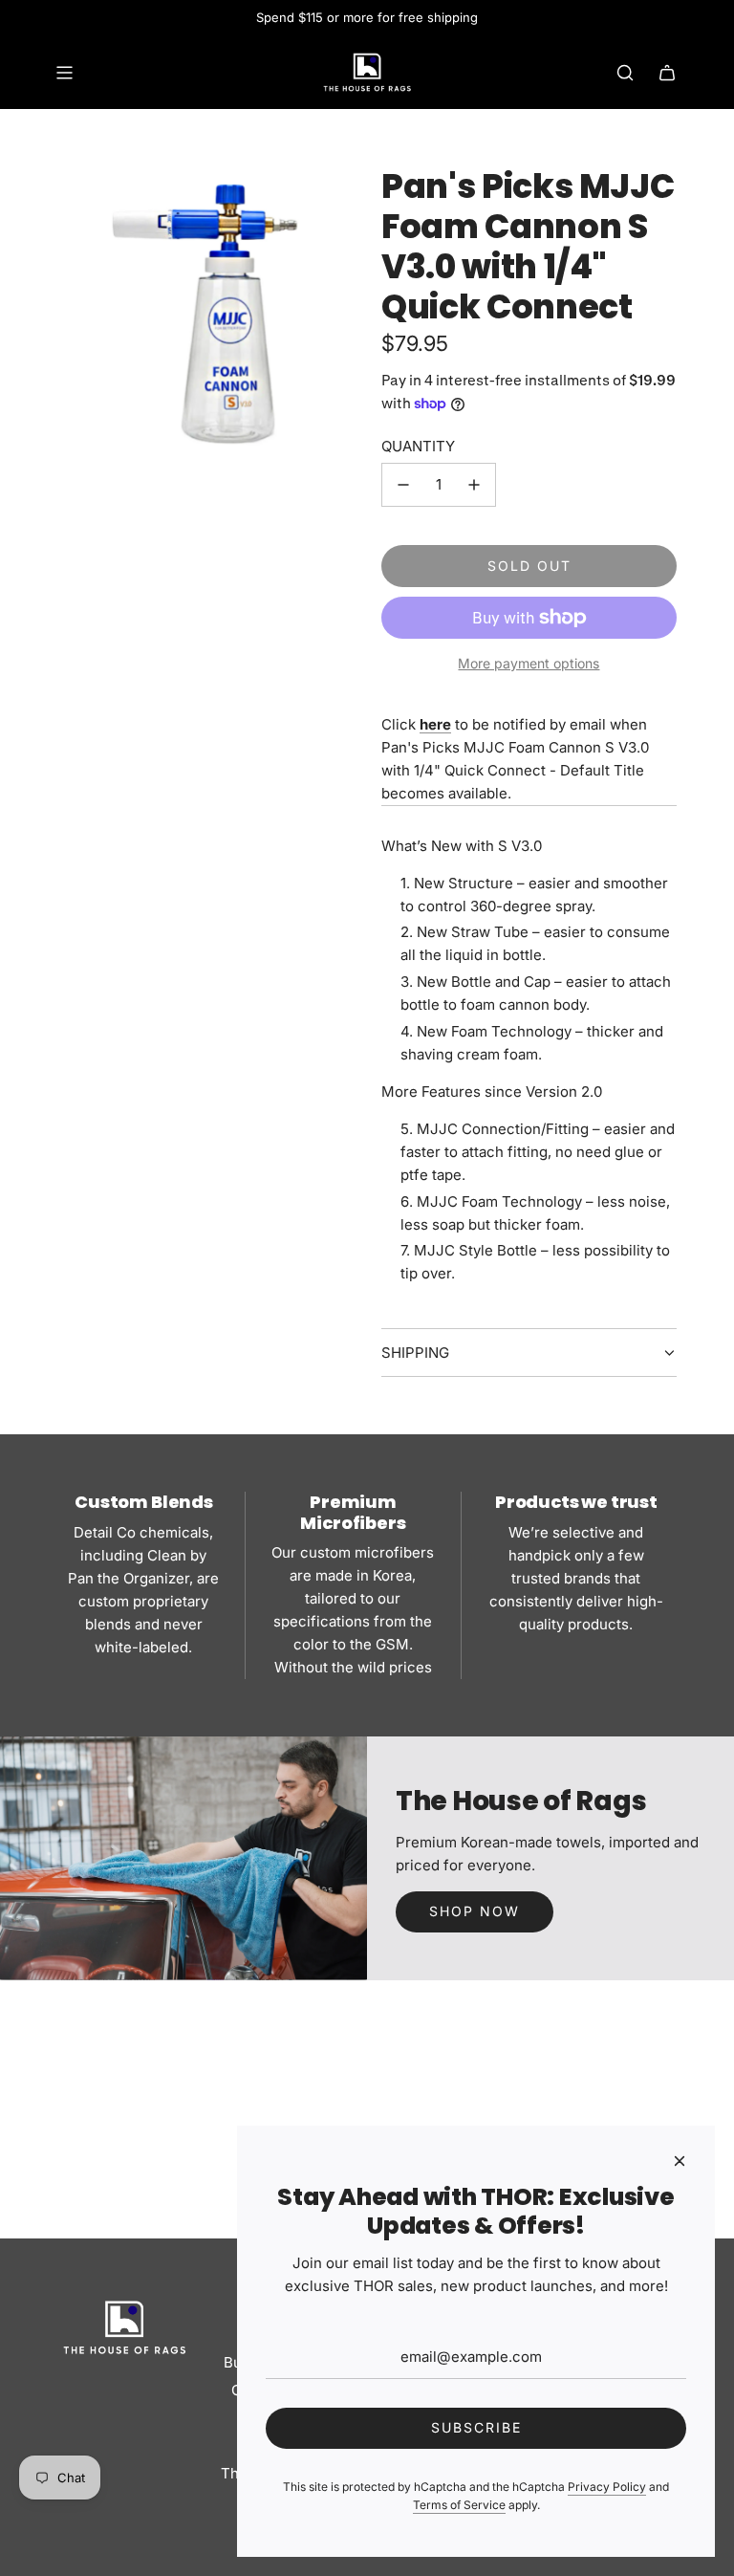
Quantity (418, 446)
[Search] (625, 73)
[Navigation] (64, 73)
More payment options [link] (529, 663)
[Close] (680, 2161)
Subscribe (476, 2427)
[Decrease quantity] (403, 485)
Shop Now (475, 1911)
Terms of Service (459, 2505)
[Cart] (667, 73)
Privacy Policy (607, 2487)
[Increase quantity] (474, 485)
